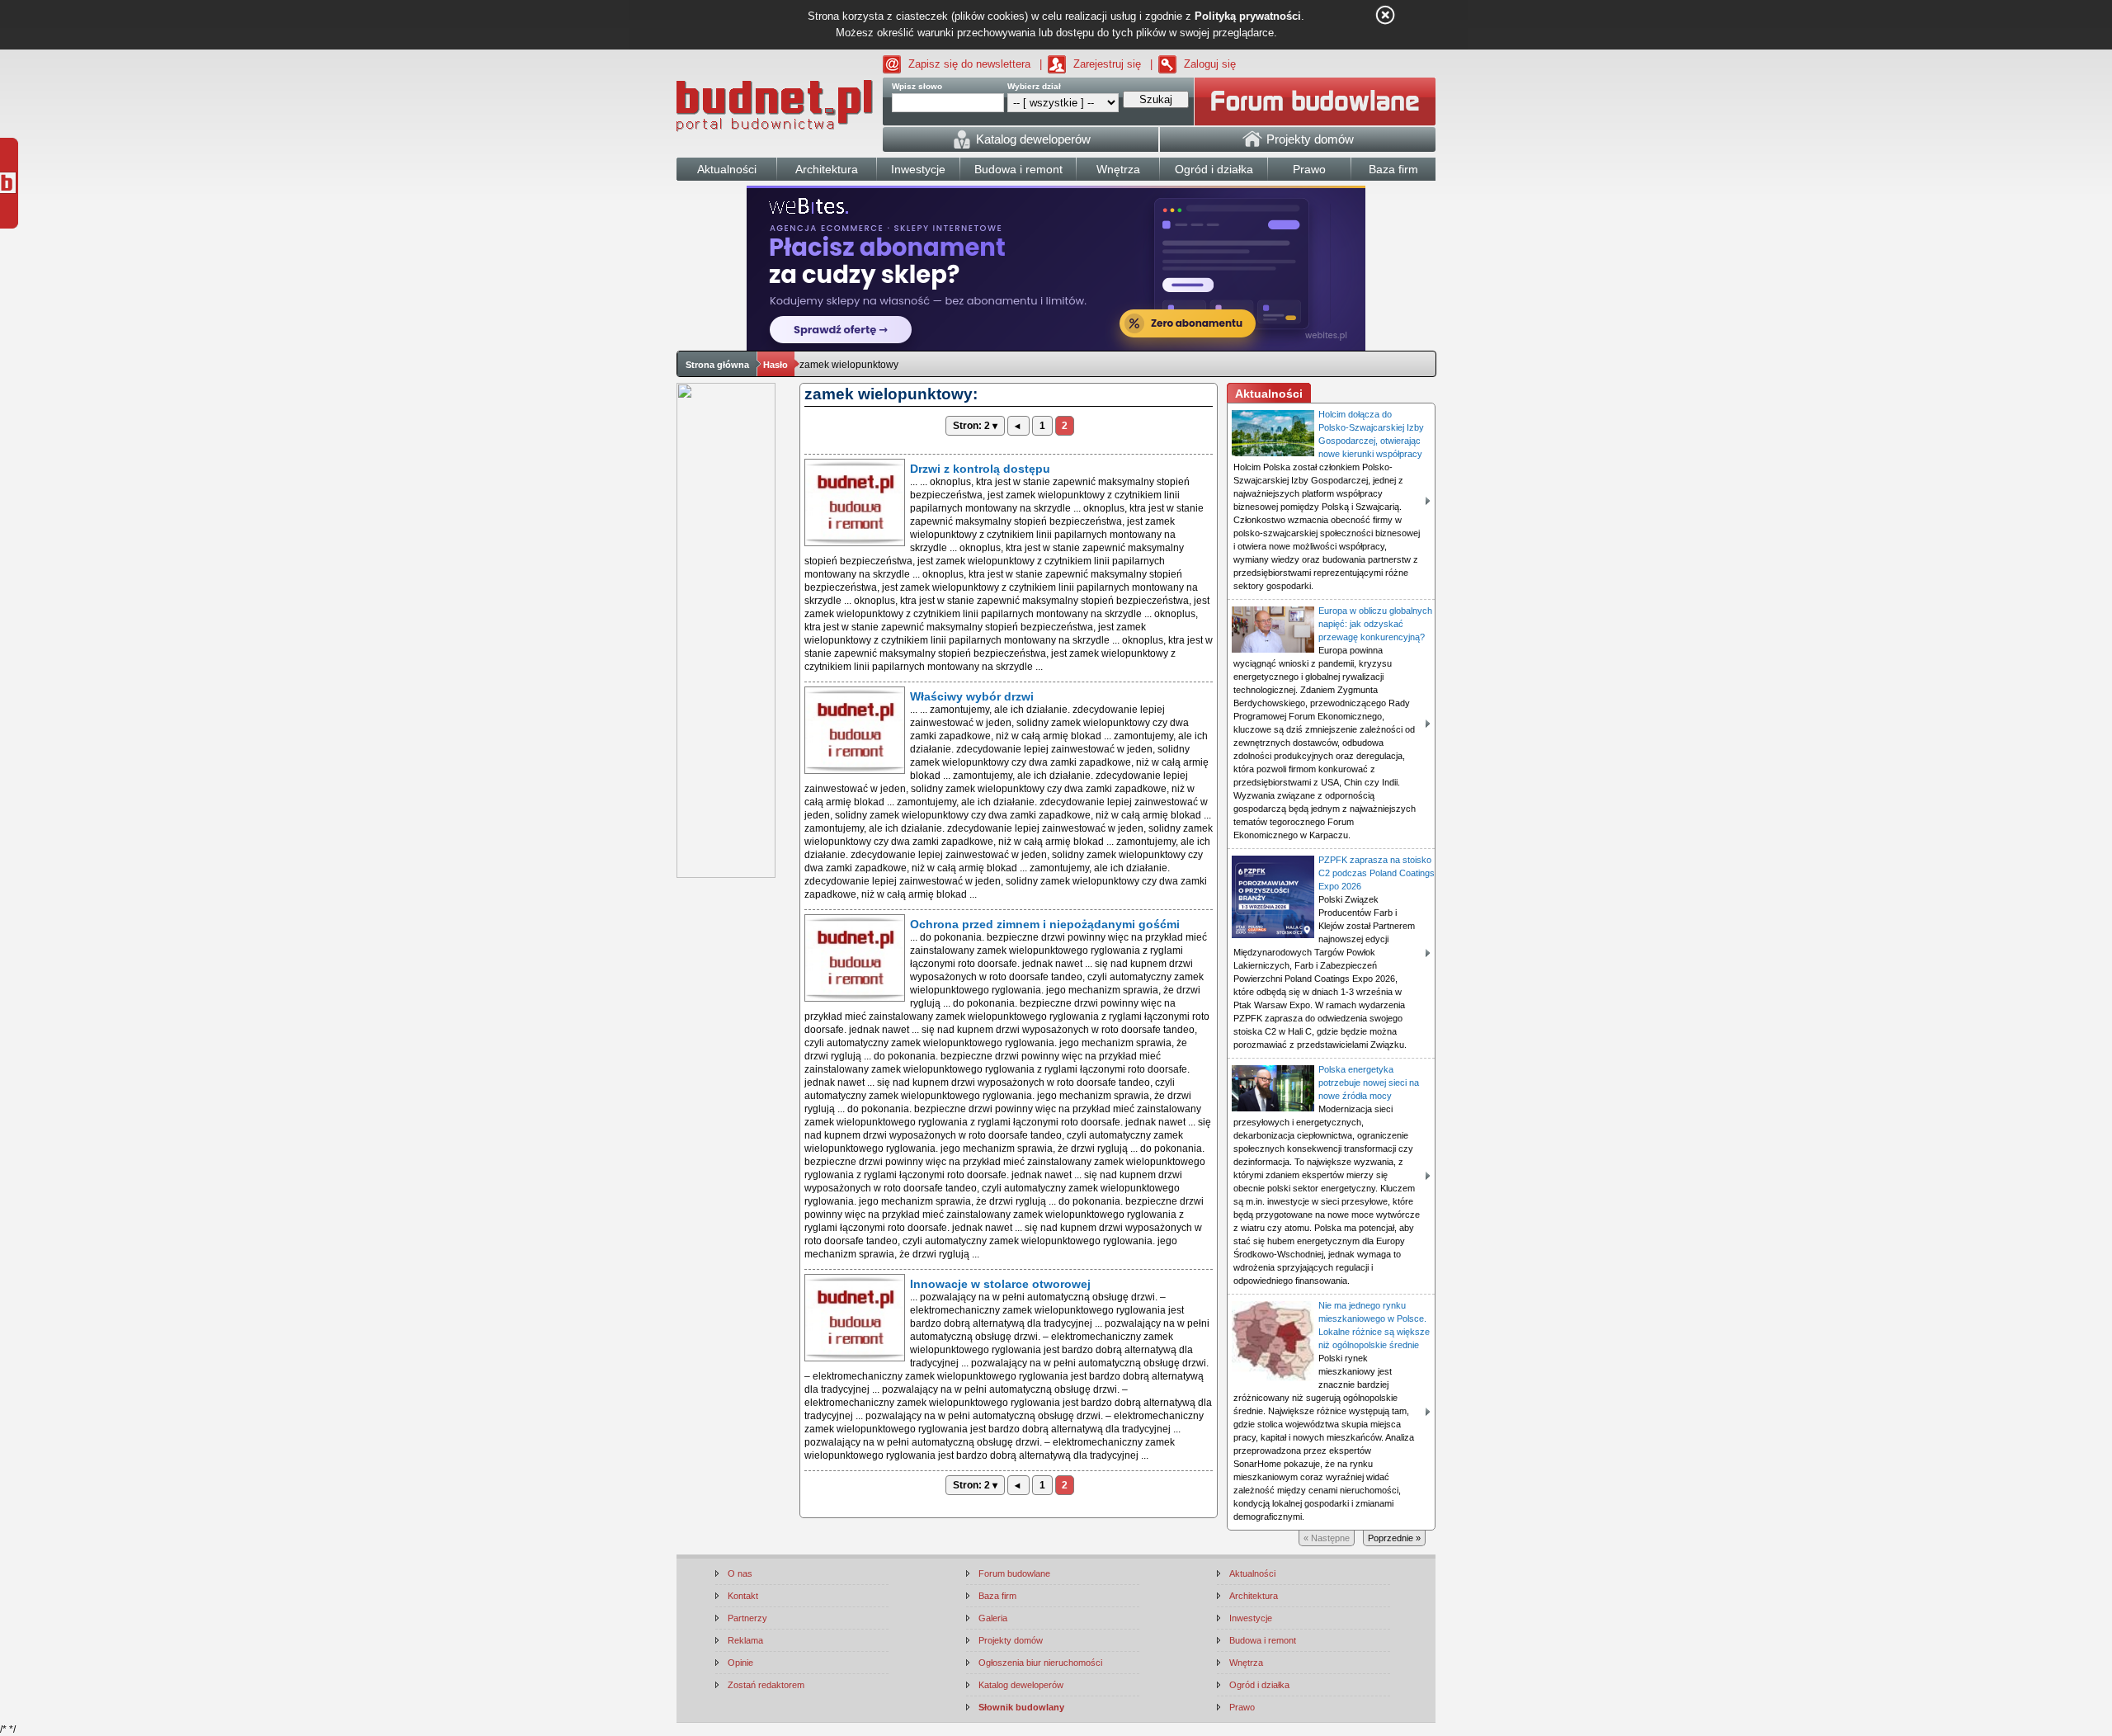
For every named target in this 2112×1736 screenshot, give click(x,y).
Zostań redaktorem (766, 1685)
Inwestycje (1251, 1618)
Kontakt (743, 1596)
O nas (740, 1573)
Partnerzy (747, 1618)
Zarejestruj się (1107, 64)
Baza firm (997, 1596)
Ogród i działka (1259, 1685)
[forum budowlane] (1315, 101)
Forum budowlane (1014, 1573)
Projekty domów (1011, 1640)
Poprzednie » (1394, 1538)
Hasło (775, 365)
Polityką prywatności (1248, 16)
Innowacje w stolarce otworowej (1000, 1284)
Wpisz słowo (917, 86)
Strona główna (717, 365)
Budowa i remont (1263, 1640)
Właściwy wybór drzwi (972, 696)
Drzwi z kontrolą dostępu (980, 469)
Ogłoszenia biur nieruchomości (1040, 1663)
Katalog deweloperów (1021, 1685)
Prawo (1242, 1707)
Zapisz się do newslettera (969, 64)
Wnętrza (1246, 1663)
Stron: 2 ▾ (975, 426)
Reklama (745, 1640)
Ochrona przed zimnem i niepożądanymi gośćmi (1045, 924)
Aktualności (1252, 1573)
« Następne (1327, 1538)
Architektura (1254, 1596)
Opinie (740, 1663)
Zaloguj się (1210, 64)
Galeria (993, 1618)
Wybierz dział (1034, 86)
